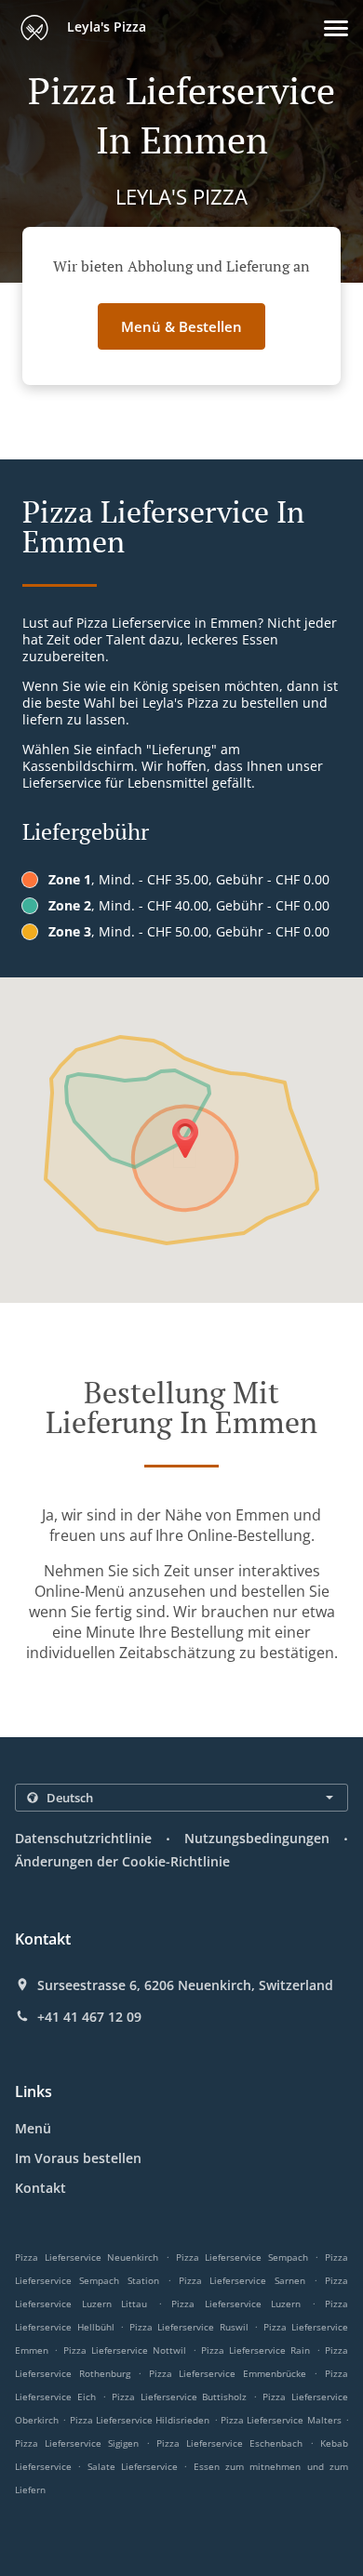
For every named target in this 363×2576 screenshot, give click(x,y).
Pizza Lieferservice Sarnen (242, 2280)
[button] (336, 28)
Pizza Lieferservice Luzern (236, 2304)
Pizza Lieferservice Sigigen (77, 2443)
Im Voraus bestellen (78, 2158)
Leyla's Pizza (105, 27)
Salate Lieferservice (136, 2466)
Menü (33, 2128)
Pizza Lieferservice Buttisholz (180, 2397)
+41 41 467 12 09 (89, 2017)
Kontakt (40, 2188)
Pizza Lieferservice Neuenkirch (87, 2257)
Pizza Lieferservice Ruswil (189, 2327)
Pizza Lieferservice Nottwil (125, 2350)
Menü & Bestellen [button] (181, 326)
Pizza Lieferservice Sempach (242, 2257)
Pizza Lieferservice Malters (281, 2420)
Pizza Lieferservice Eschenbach (229, 2443)
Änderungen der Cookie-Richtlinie (122, 1861)
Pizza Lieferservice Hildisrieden (140, 2420)
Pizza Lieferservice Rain (256, 2350)
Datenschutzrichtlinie (83, 1838)
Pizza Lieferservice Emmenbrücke (228, 2373)
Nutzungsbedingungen (257, 1838)
